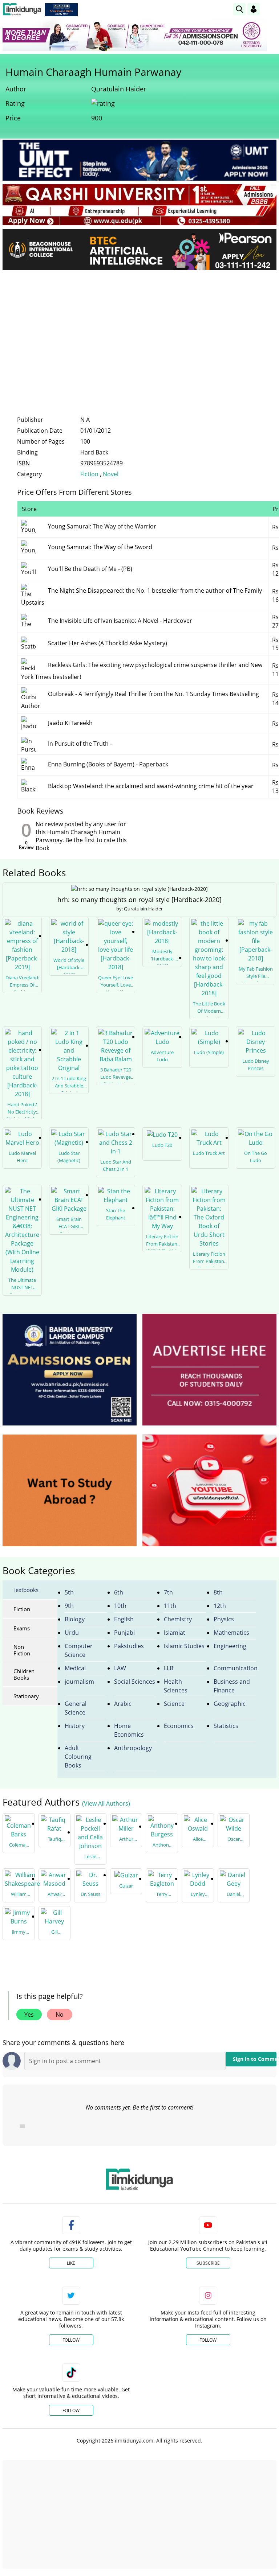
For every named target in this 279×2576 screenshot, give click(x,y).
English (124, 1619)
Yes (29, 2015)
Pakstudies (129, 1646)
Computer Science (79, 1650)
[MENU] (271, 9)
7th (168, 1592)
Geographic (230, 1704)
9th (69, 1606)
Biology (75, 1619)
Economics (179, 1726)
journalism (79, 1682)
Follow (71, 2340)
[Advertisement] (139, 330)
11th (170, 1606)
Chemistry (178, 1619)
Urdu (72, 1633)
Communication (235, 1668)
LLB (169, 1668)
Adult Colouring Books (78, 1757)
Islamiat (175, 1633)
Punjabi (124, 1633)
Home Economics (129, 1730)
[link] (61, 10)
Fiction (89, 474)
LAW (120, 1668)
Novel (111, 474)
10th (120, 1606)
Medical (75, 1668)
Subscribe (208, 2263)
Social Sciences (135, 1682)
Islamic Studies (184, 1646)
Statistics (226, 1726)
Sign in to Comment (255, 2059)
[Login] (254, 9)
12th (220, 1606)
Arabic (123, 1704)
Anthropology (133, 1748)
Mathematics (231, 1633)
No (60, 2015)
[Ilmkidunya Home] (22, 9)
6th (119, 1592)
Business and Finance (232, 1686)
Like (71, 2263)
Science (174, 1704)
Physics (224, 1619)
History (75, 1726)
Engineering (230, 1646)
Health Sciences (176, 1686)
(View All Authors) (106, 1803)
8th (218, 1592)
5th (69, 1592)
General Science (76, 1708)
